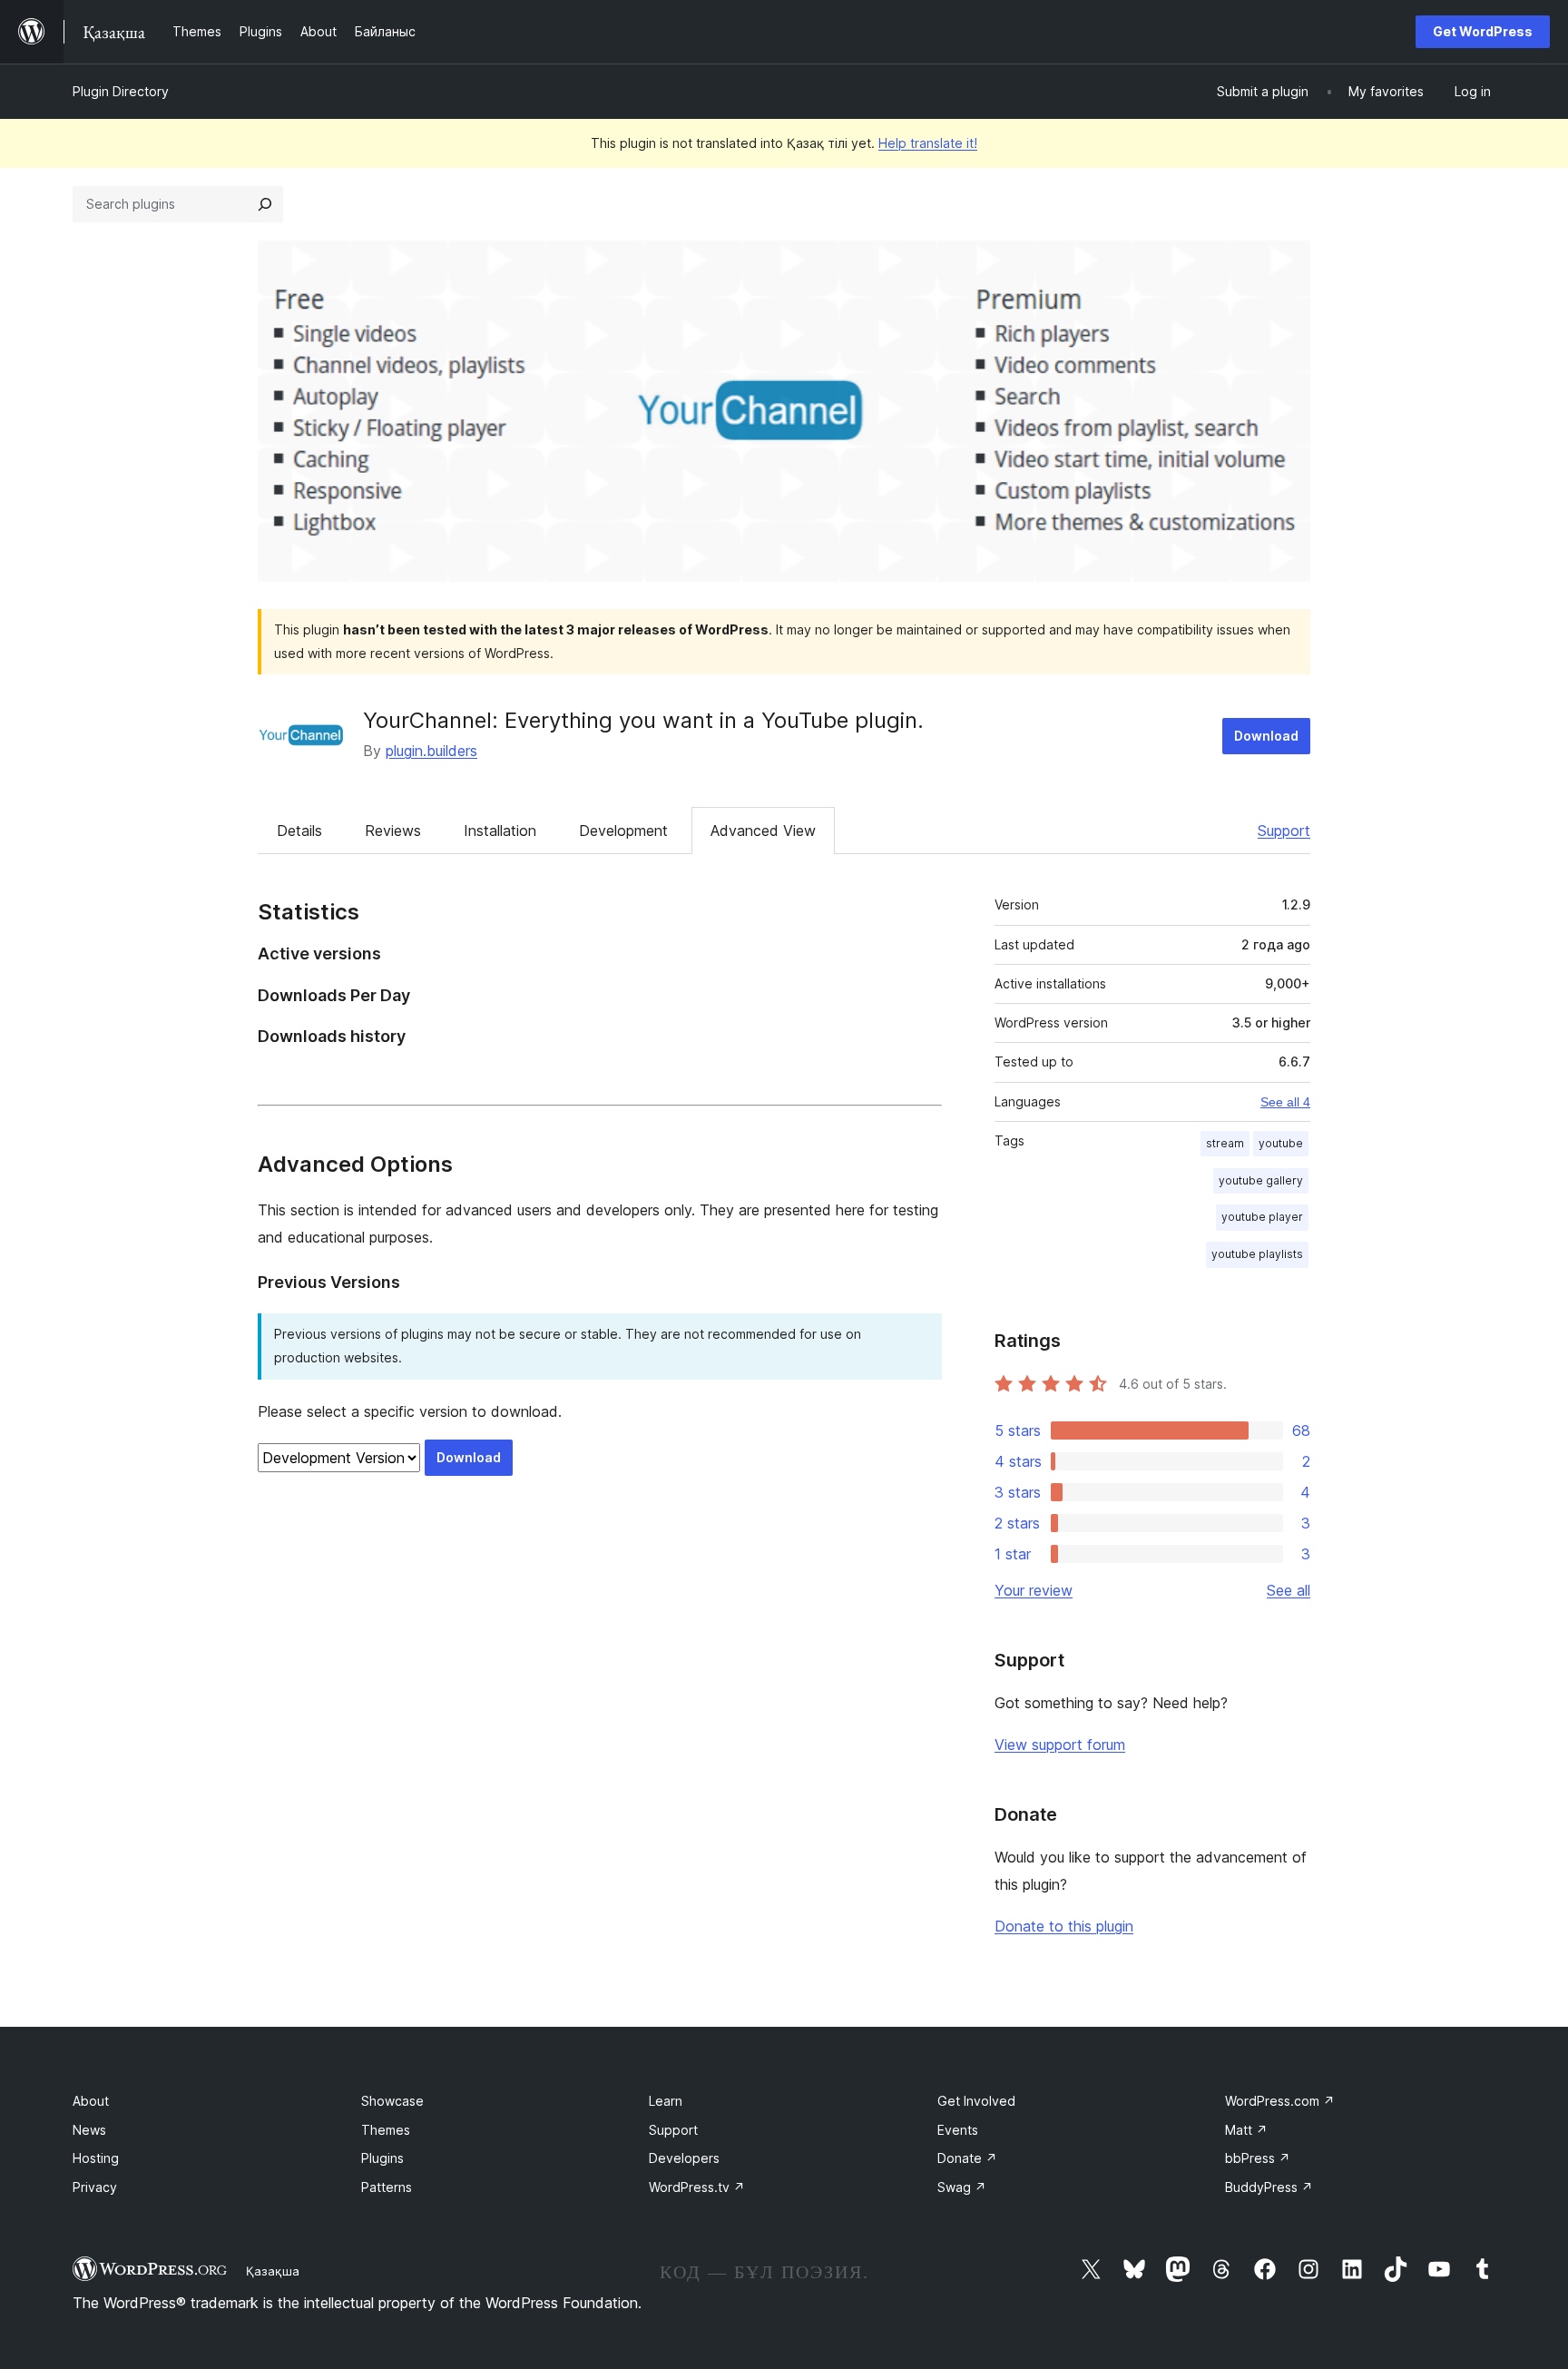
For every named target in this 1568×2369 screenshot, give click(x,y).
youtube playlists (1257, 1254)
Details (299, 831)
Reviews (393, 831)
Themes (386, 2130)
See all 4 (1285, 1102)
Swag (962, 2187)
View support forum (1060, 1745)
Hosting (96, 2158)
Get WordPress (1483, 31)
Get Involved (976, 2101)
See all (1289, 1590)
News (89, 2130)
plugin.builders (431, 751)
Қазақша (273, 2271)
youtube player (1262, 1217)
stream (1225, 1143)
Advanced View (763, 831)
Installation (500, 831)
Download (1266, 736)
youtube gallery (1261, 1180)
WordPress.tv (697, 2187)
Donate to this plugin (1064, 1926)
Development (623, 831)
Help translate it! (928, 143)
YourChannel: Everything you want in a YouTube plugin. (643, 720)
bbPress (1258, 2158)
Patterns (387, 2187)
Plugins (382, 2158)
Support (1284, 831)
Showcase (392, 2101)
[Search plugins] (265, 204)
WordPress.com (1280, 2101)
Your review (1034, 1590)
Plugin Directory (121, 91)
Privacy (95, 2187)
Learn (666, 2101)
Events (958, 2130)
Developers (684, 2158)
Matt (1246, 2130)
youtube (1281, 1143)
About (91, 2101)
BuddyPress (1269, 2187)
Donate (967, 2158)
